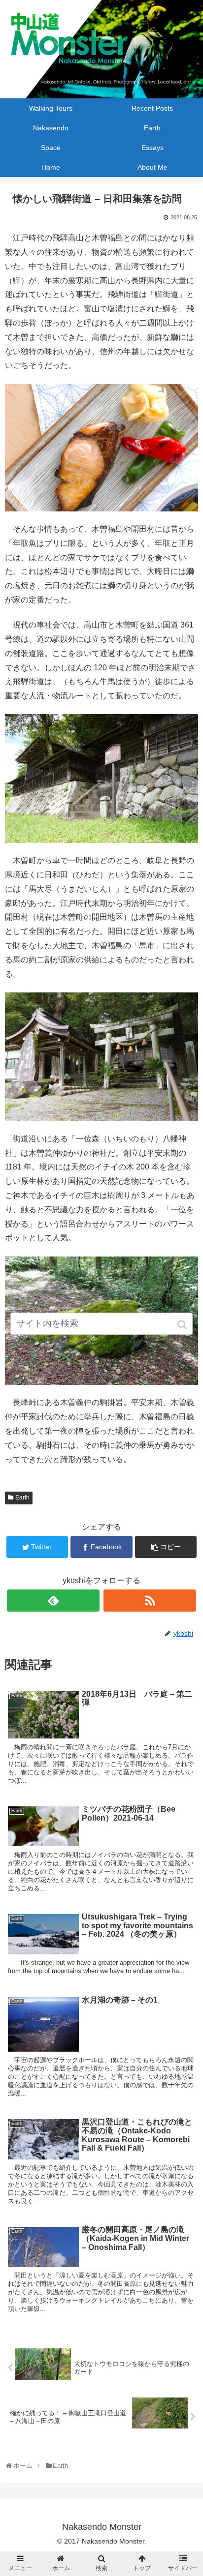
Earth (22, 1498)
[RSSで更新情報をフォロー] (150, 1601)
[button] (183, 1325)
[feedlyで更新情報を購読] (53, 1601)
